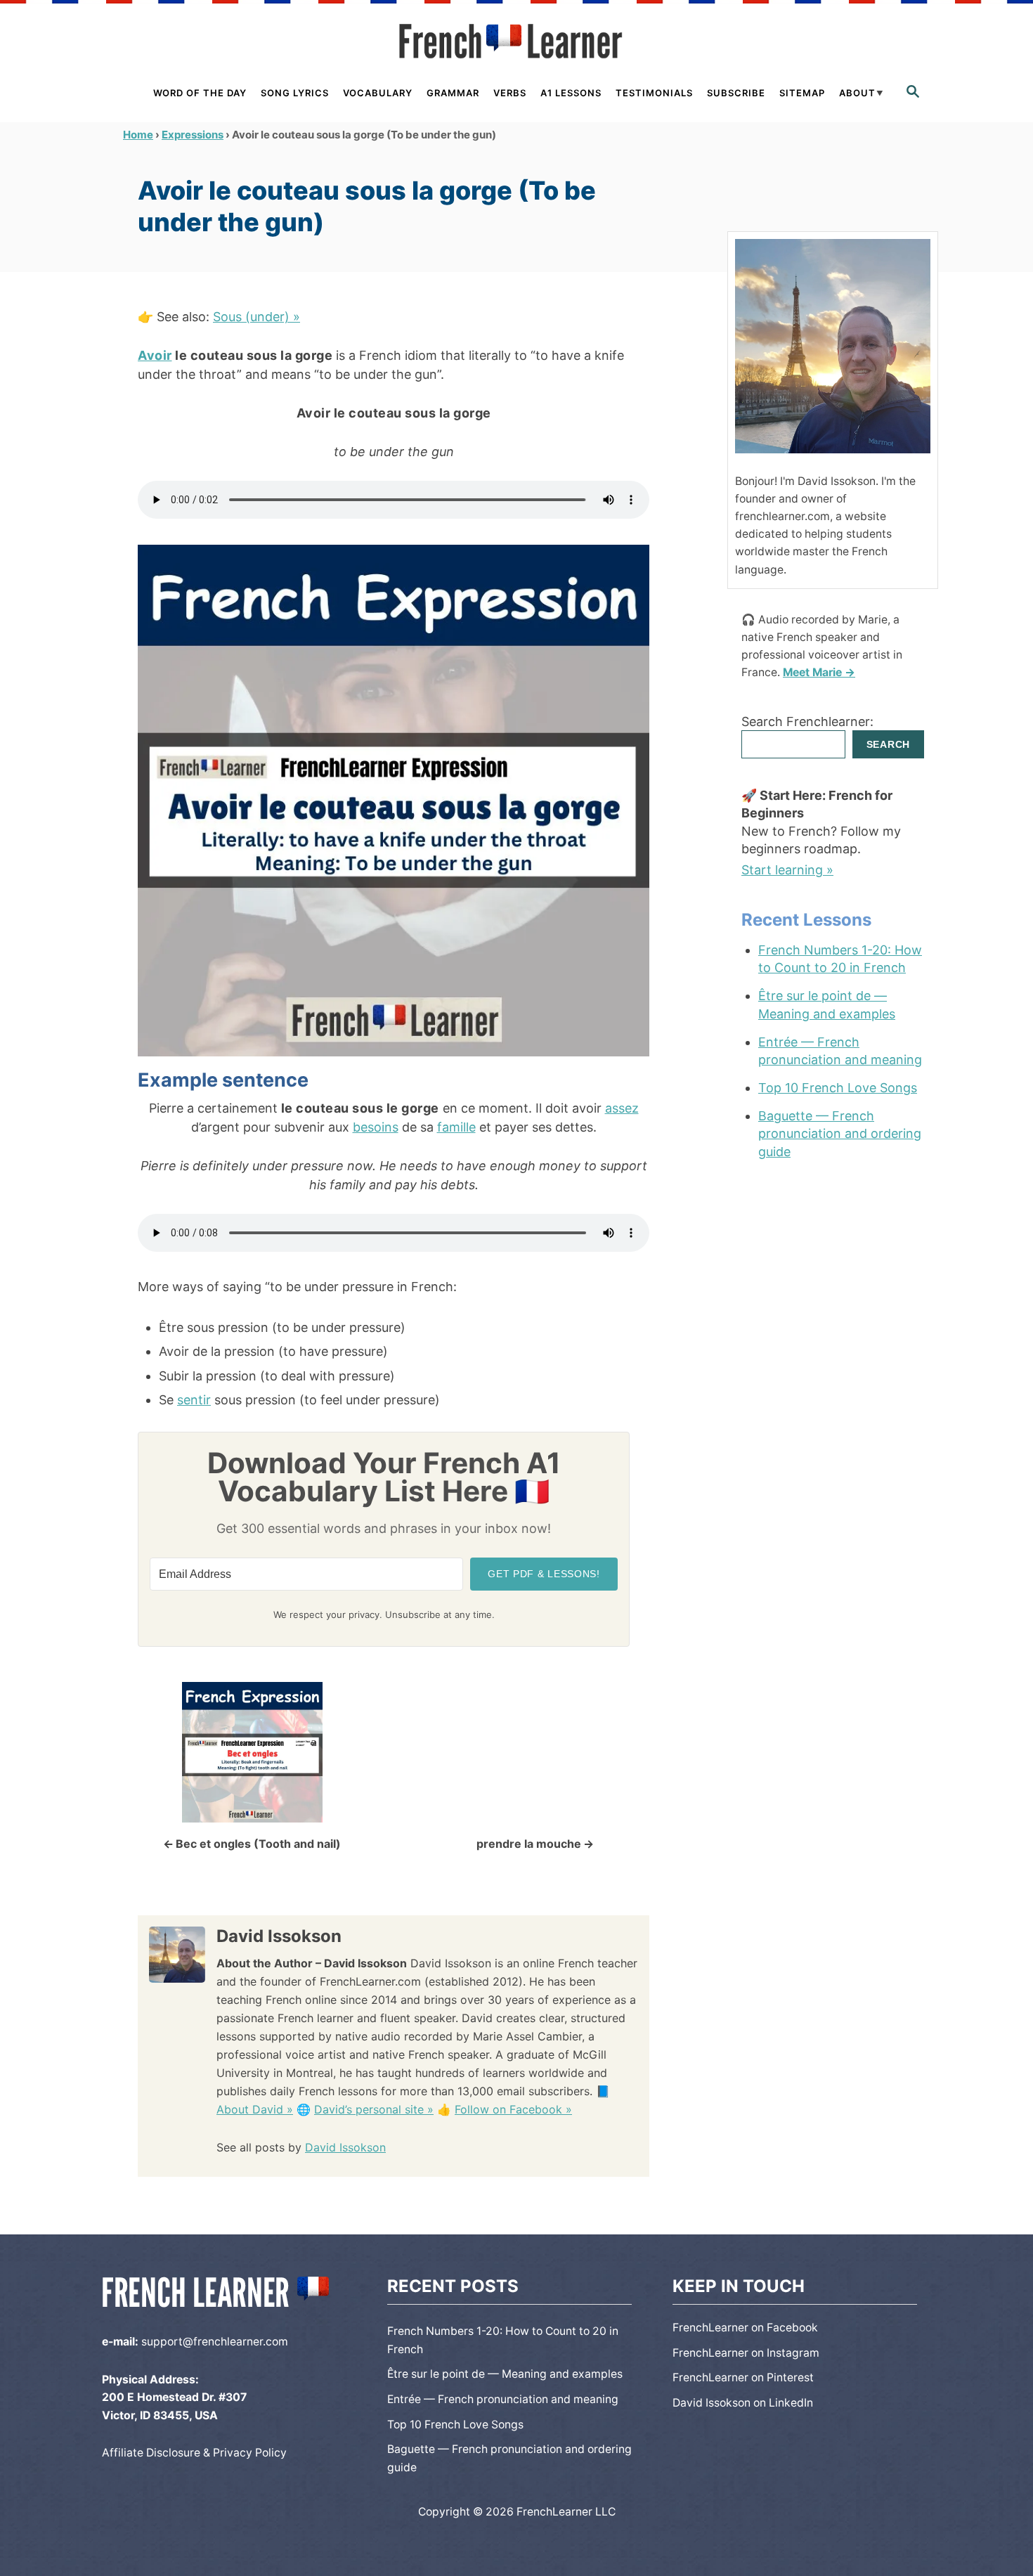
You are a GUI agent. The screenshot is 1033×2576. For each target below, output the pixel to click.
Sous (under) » (256, 317)
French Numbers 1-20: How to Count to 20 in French (840, 959)
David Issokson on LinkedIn (743, 2403)
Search (888, 744)
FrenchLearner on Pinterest (743, 2377)
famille (456, 1127)
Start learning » (787, 870)
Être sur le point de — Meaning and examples (827, 1004)
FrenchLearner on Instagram (746, 2353)
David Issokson (345, 2147)
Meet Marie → (819, 672)
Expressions (193, 135)
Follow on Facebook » (513, 2109)
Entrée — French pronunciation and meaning (840, 1051)
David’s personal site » (374, 2109)
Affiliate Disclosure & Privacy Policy (194, 2453)
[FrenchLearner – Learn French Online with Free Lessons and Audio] (516, 41)
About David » (255, 2109)
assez (622, 1108)
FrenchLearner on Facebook (745, 2328)
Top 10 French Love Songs (838, 1088)
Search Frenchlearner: (807, 721)
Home (138, 135)
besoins (376, 1127)
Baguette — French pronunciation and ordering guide (840, 1133)
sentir (194, 1400)
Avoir (155, 355)
